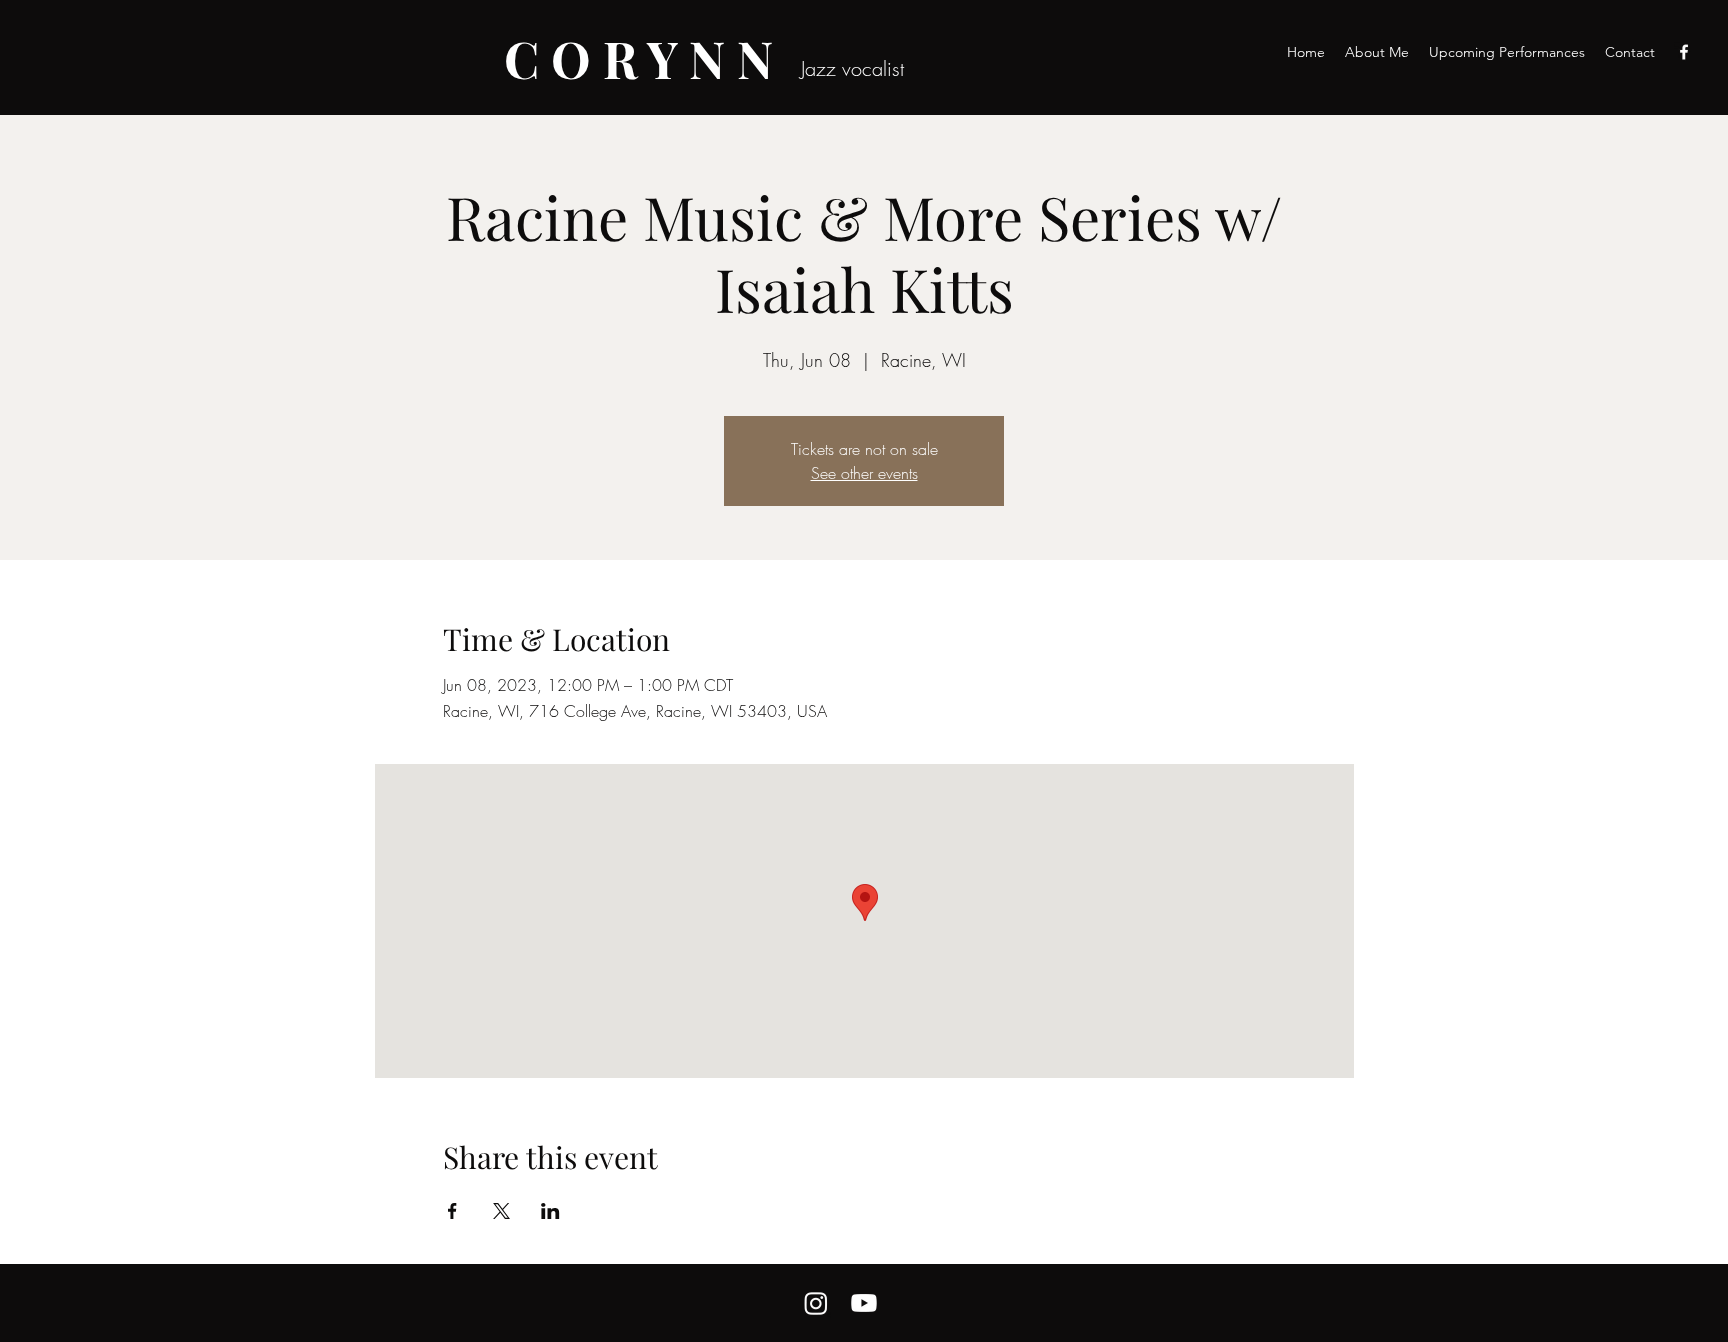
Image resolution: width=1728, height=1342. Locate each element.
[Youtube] (864, 1303)
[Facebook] (1684, 52)
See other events (864, 473)
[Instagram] (816, 1303)
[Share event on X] (501, 1211)
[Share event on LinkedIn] (550, 1211)
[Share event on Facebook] (452, 1211)
